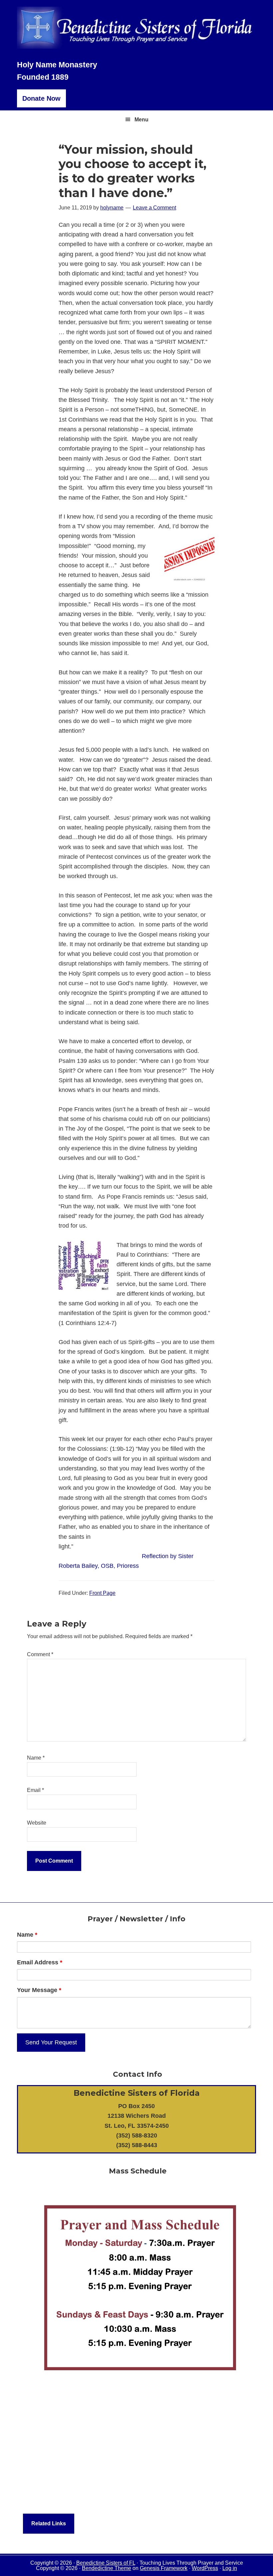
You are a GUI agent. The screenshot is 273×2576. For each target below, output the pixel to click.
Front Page (102, 1593)
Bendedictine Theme (107, 2568)
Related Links (49, 2523)
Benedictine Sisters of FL (106, 2563)
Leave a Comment (154, 208)
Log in (230, 2568)
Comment (40, 1654)
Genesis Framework (164, 2568)
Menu (141, 120)
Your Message (39, 1990)
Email (35, 1790)
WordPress (205, 2568)
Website (37, 1823)
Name (36, 1758)
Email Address (40, 1962)
